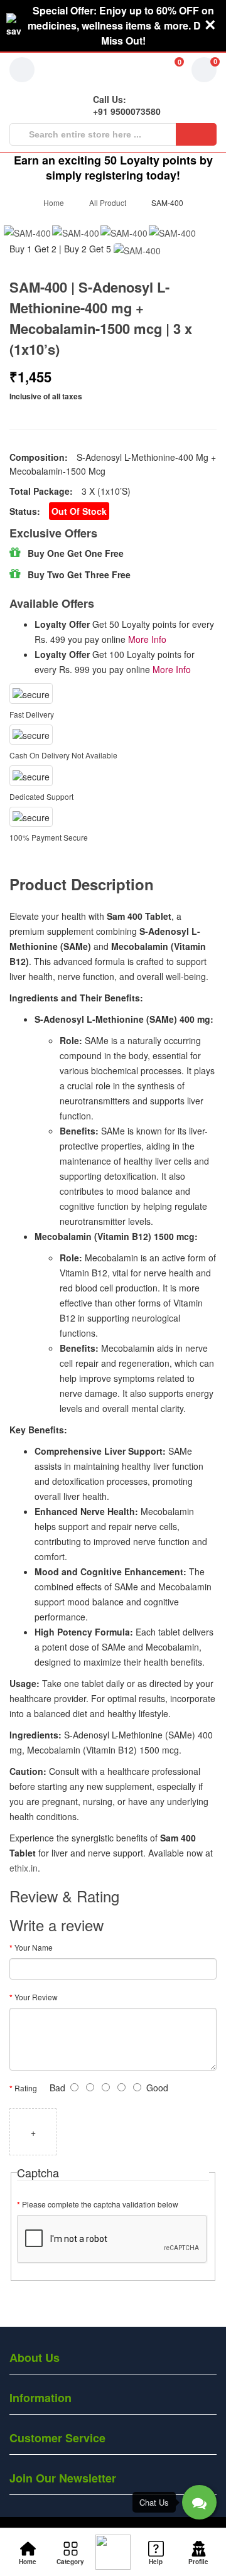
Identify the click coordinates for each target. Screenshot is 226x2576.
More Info (147, 639)
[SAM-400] (27, 232)
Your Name (34, 1947)
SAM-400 (167, 202)
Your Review (36, 1997)
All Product (108, 202)
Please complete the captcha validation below (100, 2204)
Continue (175, 2304)
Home (54, 202)
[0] (163, 70)
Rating (26, 2088)
